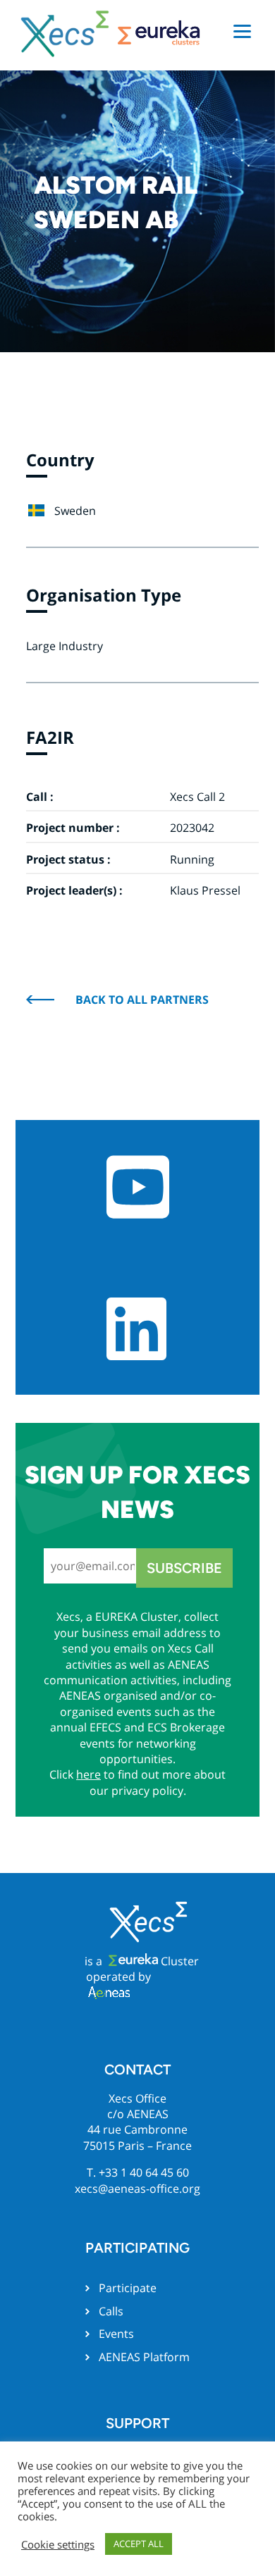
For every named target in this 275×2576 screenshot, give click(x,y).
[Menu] (242, 30)
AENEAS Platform (144, 2357)
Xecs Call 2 (197, 797)
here (88, 1774)
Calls (111, 2311)
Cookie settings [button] (58, 2544)
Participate (128, 2288)
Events (116, 2334)
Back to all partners (142, 1000)
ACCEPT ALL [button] (139, 2544)
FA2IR (50, 737)
